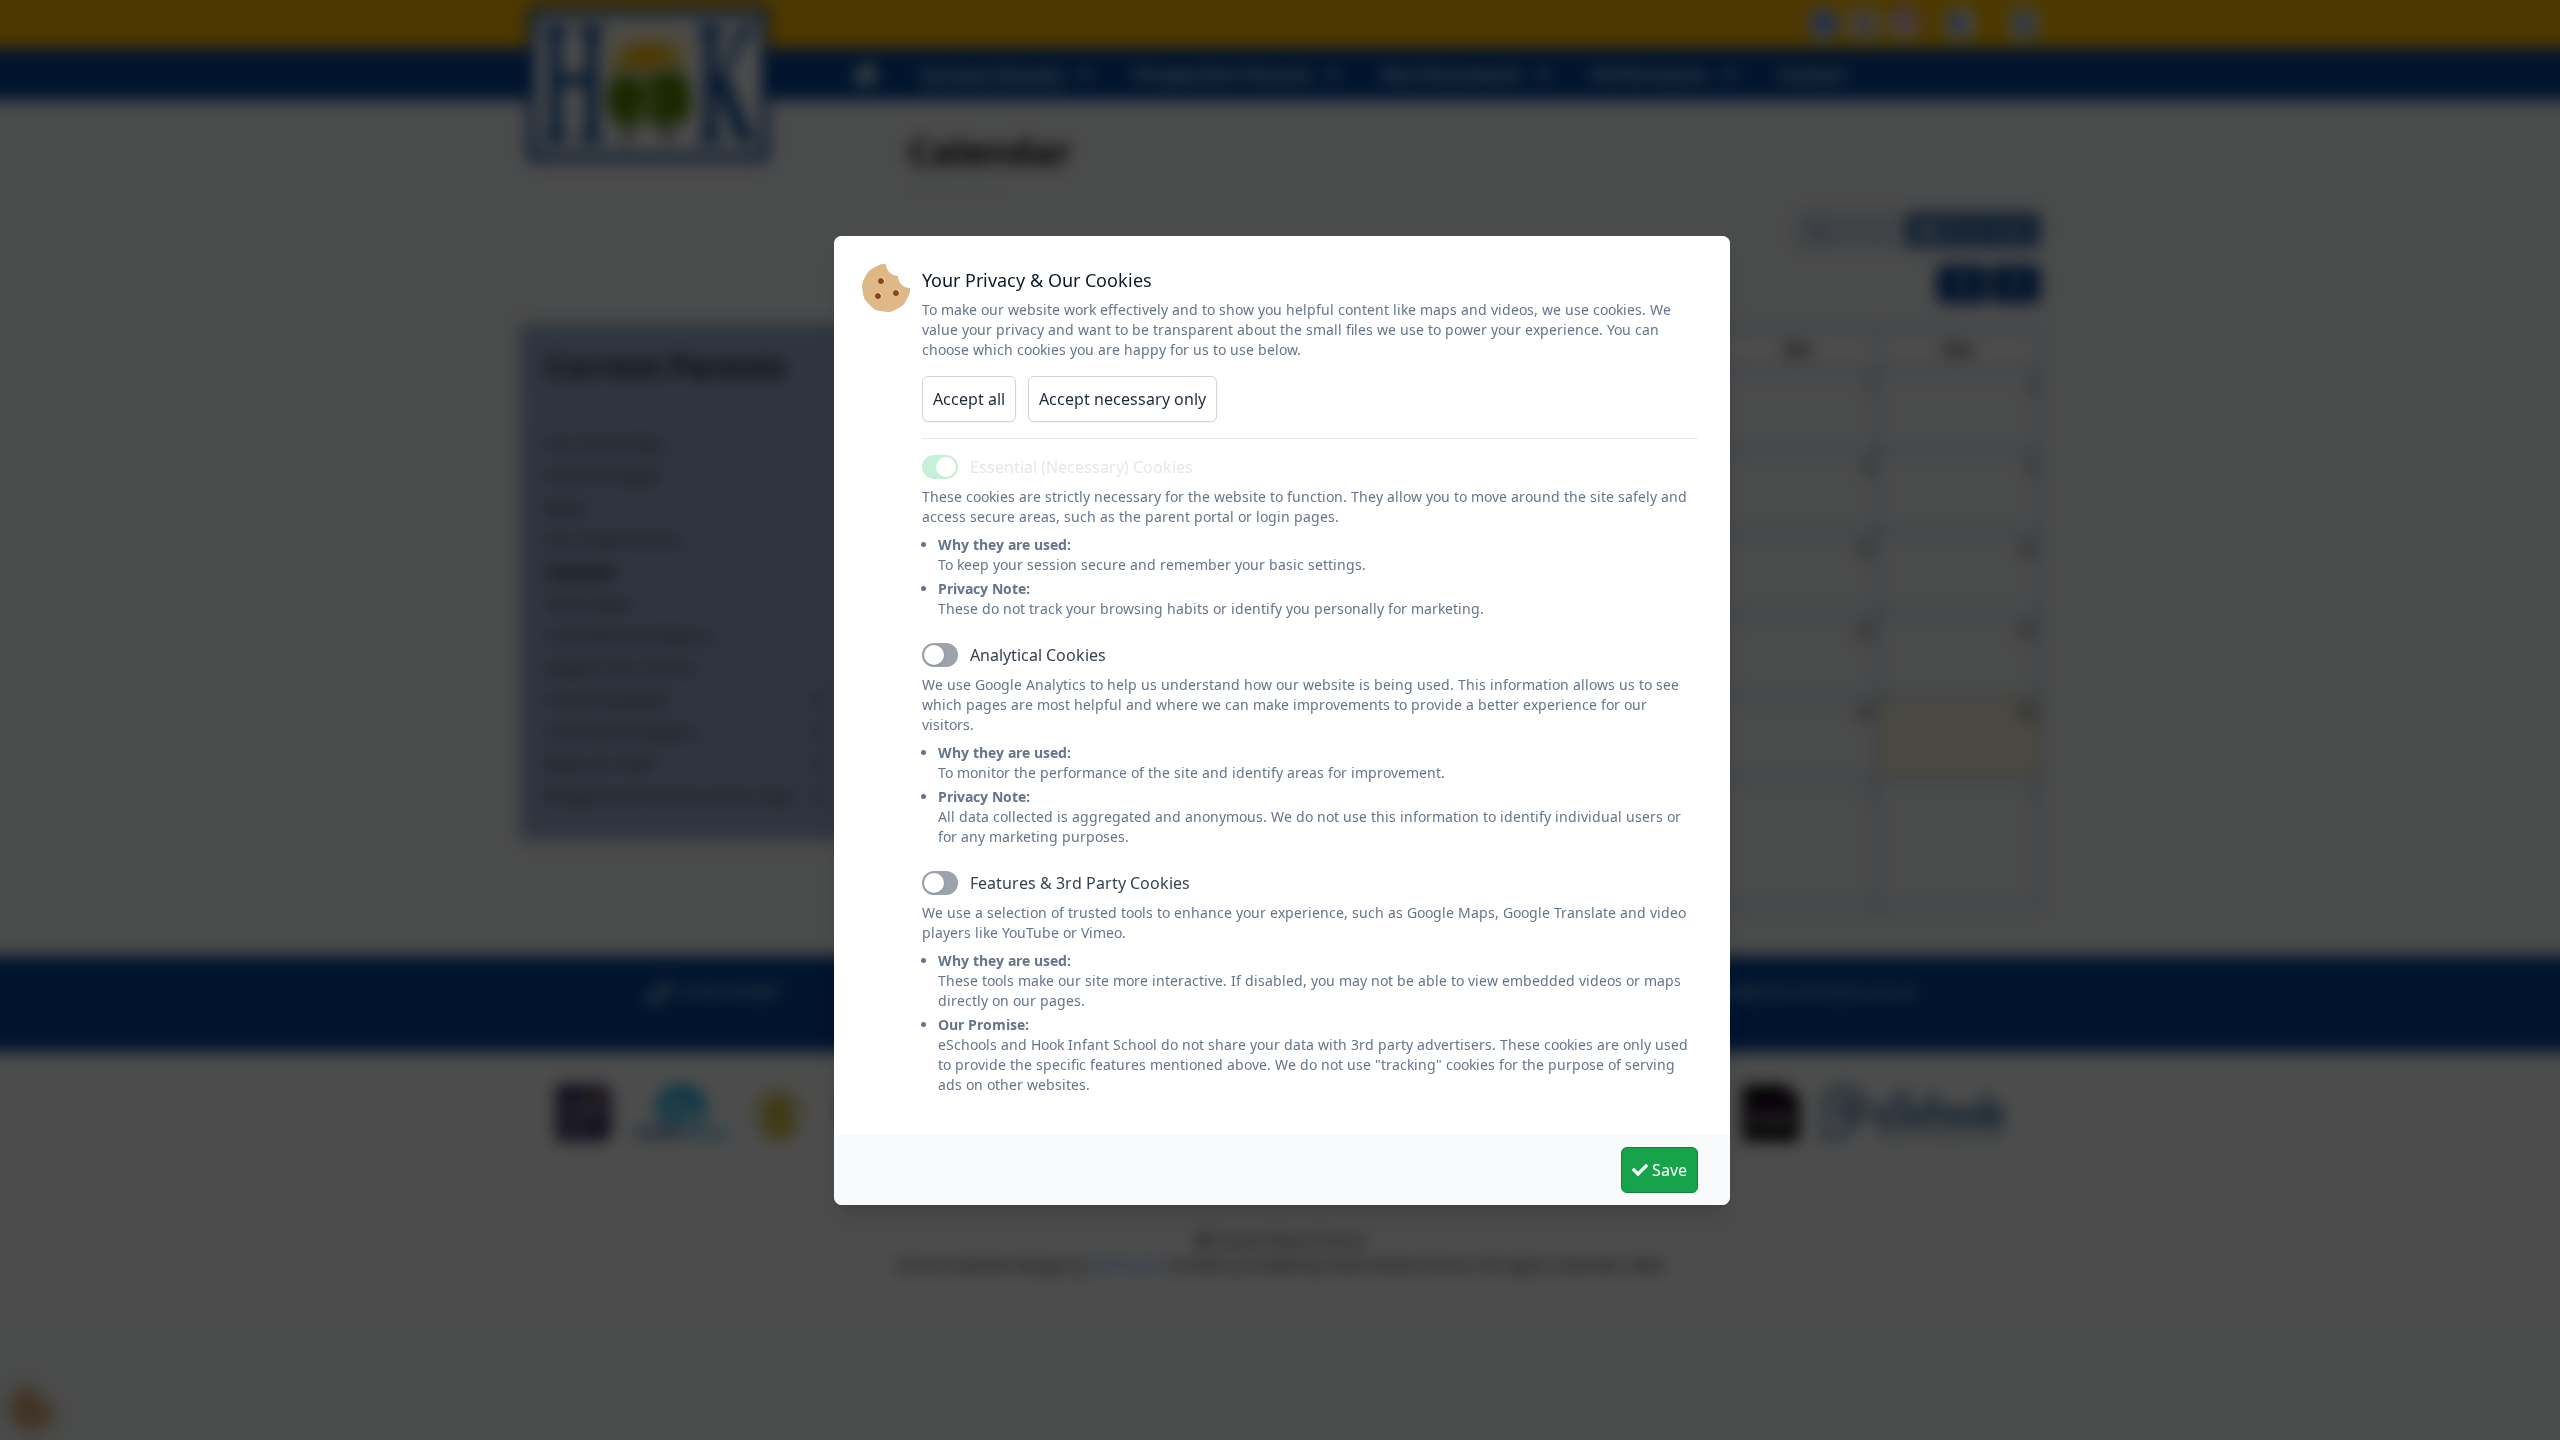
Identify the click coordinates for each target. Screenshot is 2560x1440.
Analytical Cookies (1038, 655)
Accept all (969, 399)
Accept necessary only (1122, 399)
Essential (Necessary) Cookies (1081, 467)
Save (1667, 1170)
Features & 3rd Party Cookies (1080, 883)
